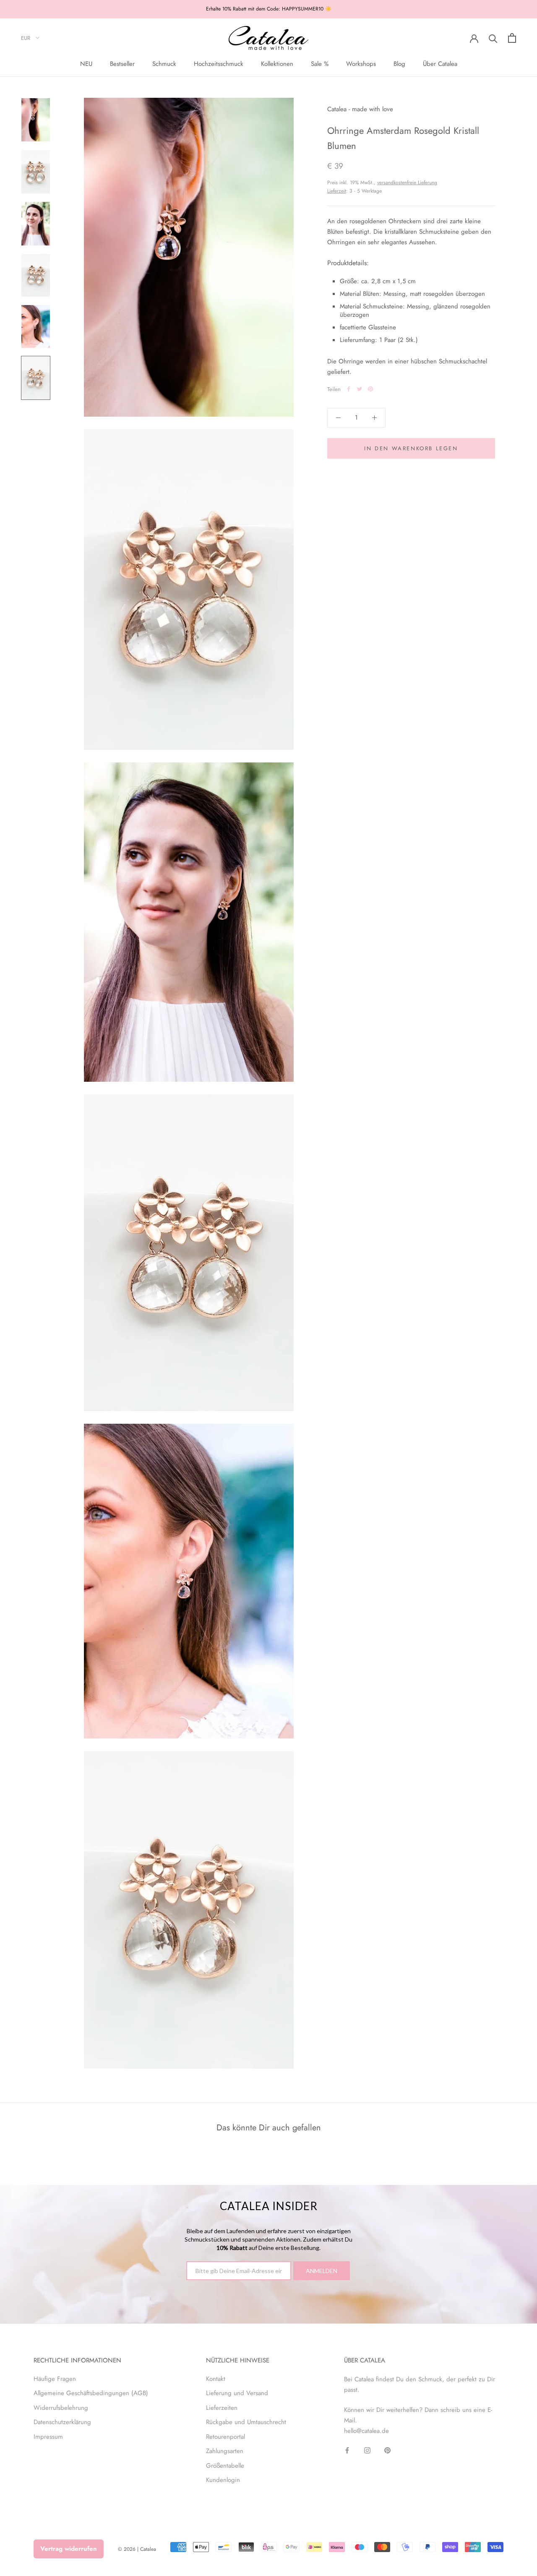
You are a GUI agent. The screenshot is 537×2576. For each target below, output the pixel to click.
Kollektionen (277, 64)
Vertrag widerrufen (69, 2549)
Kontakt (216, 2379)
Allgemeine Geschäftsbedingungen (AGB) (91, 2393)
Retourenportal (225, 2437)
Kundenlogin (223, 2480)
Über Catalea (440, 64)
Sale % (320, 64)
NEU (86, 64)
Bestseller (122, 64)
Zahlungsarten (225, 2451)
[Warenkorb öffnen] (512, 38)
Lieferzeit (337, 191)
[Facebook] (349, 389)
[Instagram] (367, 2450)
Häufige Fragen (55, 2379)
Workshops (361, 64)
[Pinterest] (370, 389)
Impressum (48, 2437)
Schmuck (164, 64)
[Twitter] (360, 389)
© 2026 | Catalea (137, 2549)
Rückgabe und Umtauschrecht (246, 2422)
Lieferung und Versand (237, 2393)
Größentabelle (225, 2466)
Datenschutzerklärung (62, 2422)
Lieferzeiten (222, 2408)
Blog (399, 64)
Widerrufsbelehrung (61, 2408)
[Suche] (493, 38)
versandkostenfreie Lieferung (407, 183)
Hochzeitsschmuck (219, 64)
